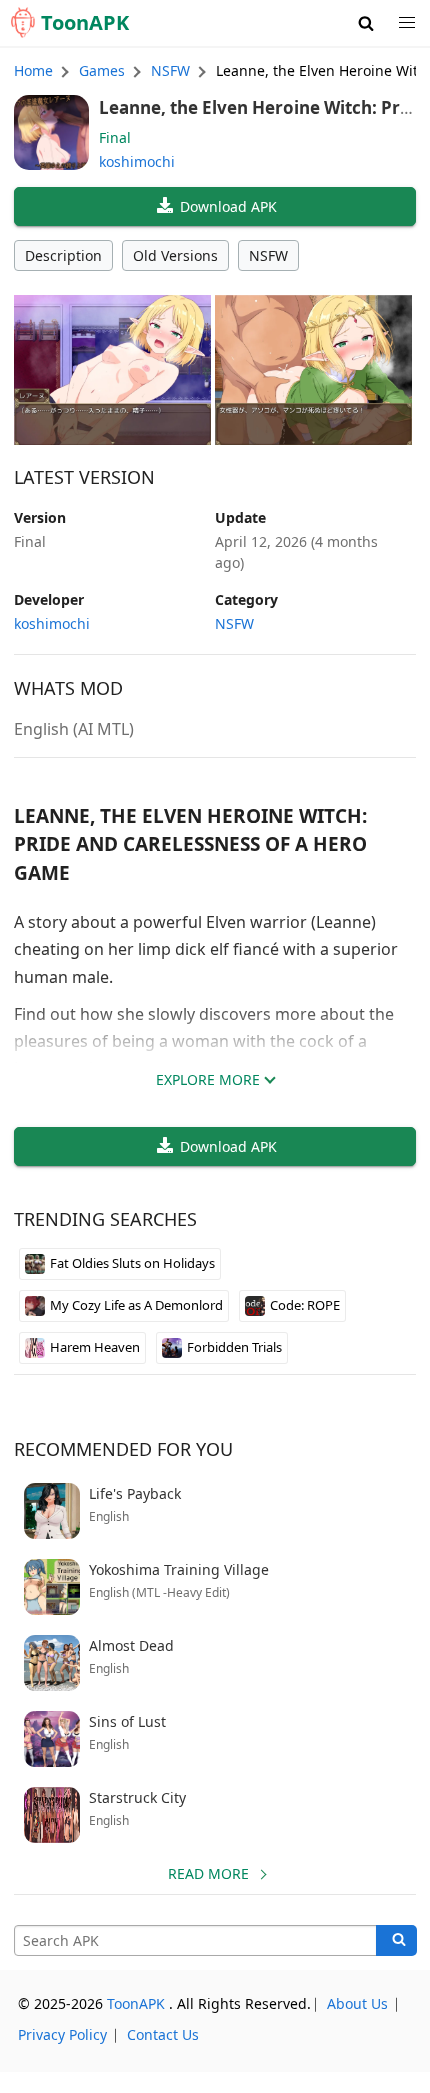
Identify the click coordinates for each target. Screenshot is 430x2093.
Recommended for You (123, 1449)
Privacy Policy (62, 2034)
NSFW (268, 255)
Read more (208, 1873)
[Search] (396, 1941)
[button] (366, 23)
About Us (357, 2003)
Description (63, 255)
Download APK (228, 206)
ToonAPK (136, 2003)
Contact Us (163, 2034)
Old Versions (175, 255)
